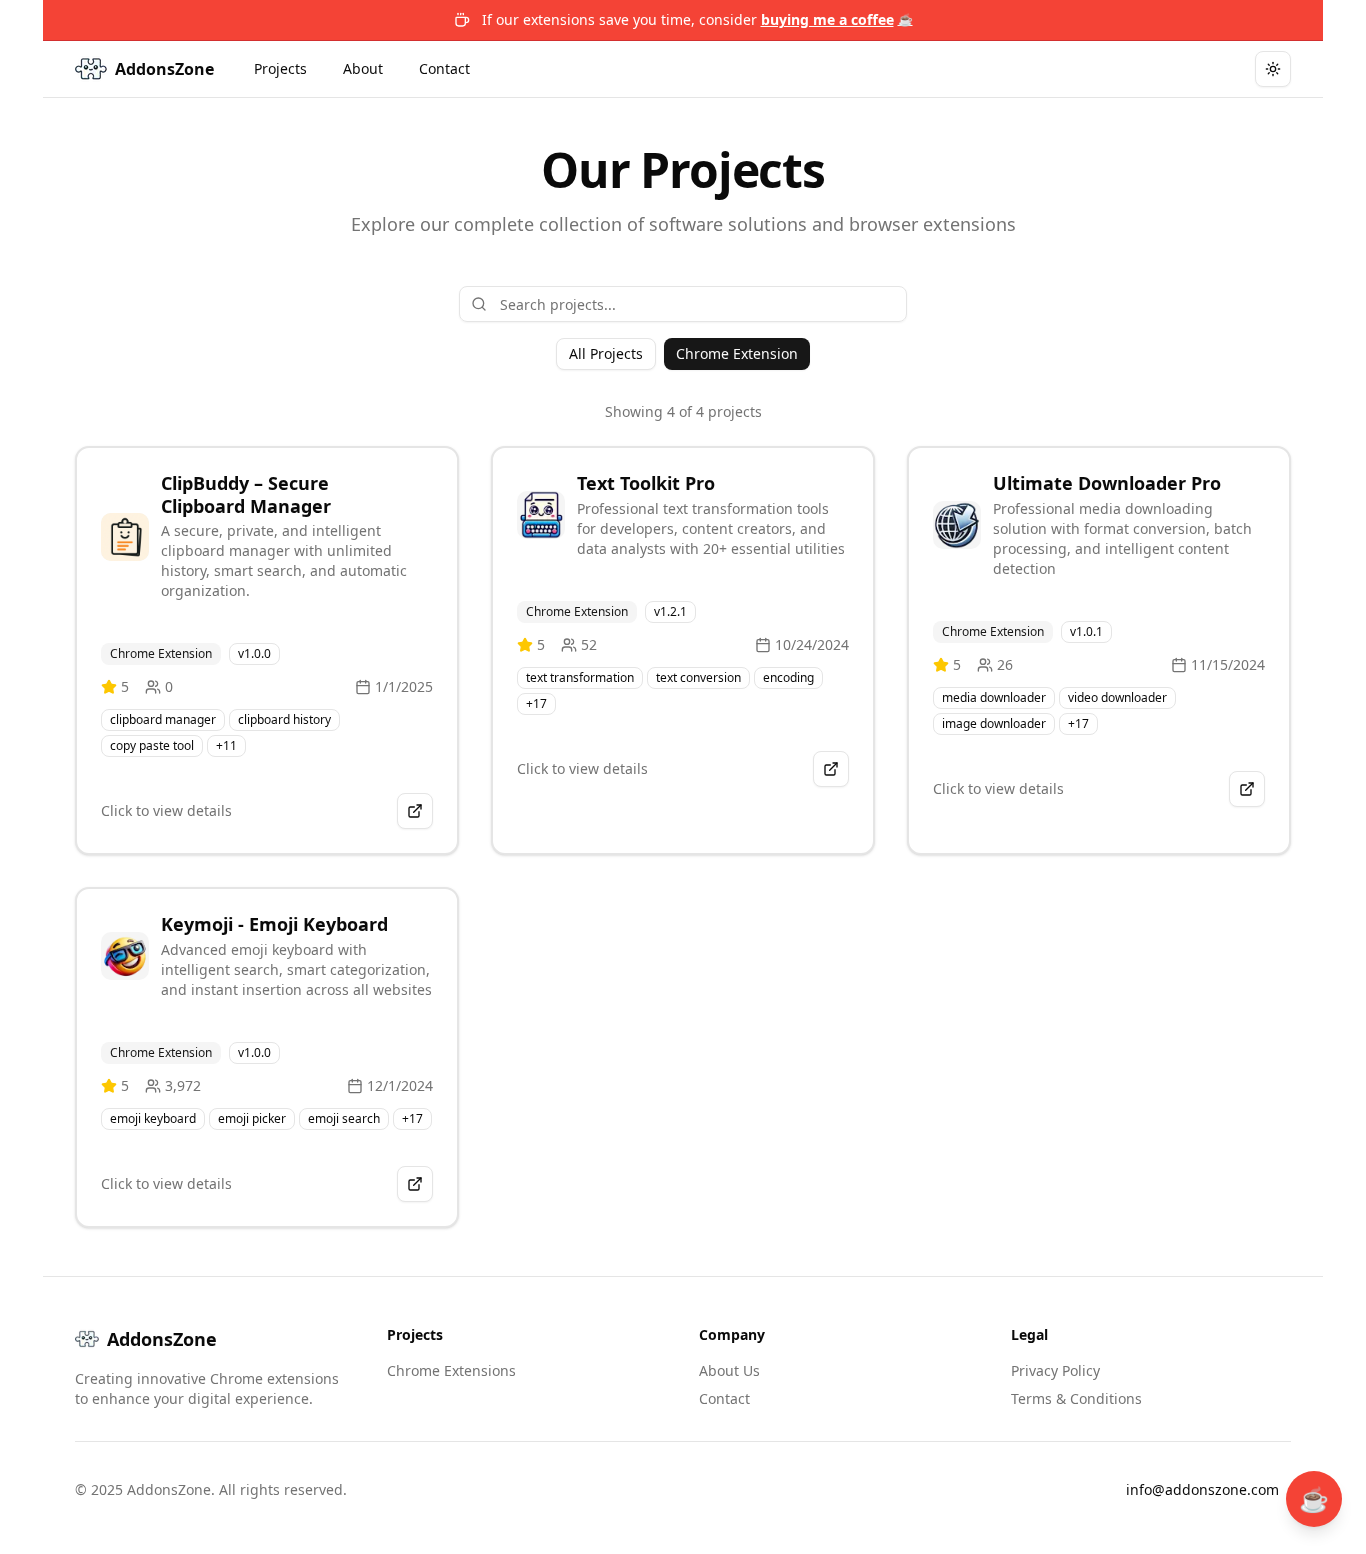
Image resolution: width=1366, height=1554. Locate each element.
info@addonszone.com (1202, 1489)
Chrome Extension (737, 353)
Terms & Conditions (1076, 1398)
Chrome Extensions (451, 1370)
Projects (280, 68)
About (363, 68)
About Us (729, 1370)
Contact (444, 68)
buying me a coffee (837, 19)
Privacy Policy (1055, 1370)
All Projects (606, 353)
